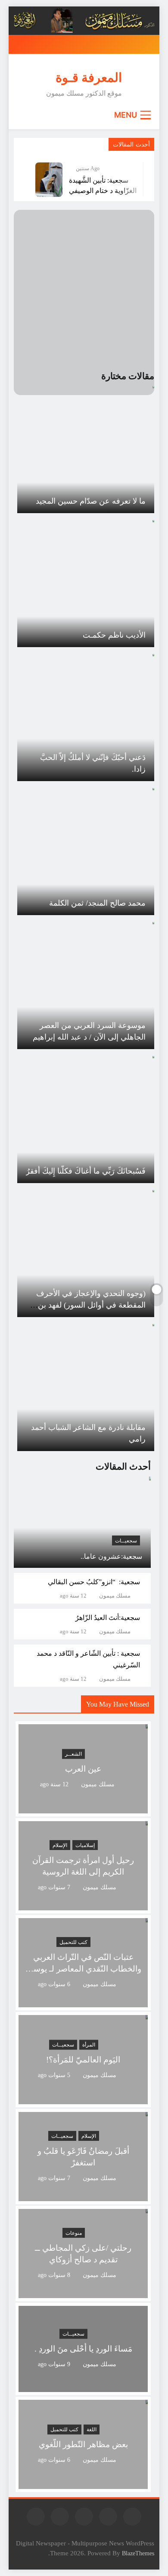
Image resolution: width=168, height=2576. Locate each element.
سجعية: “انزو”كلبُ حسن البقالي (94, 1582)
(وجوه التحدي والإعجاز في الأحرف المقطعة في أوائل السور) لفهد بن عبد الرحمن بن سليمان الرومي (91, 1305)
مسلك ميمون (115, 1596)
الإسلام (60, 1845)
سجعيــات (126, 1541)
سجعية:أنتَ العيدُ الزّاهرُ (108, 1618)
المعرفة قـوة (89, 78)
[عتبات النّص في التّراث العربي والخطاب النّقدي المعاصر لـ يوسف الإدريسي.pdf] (83, 2002)
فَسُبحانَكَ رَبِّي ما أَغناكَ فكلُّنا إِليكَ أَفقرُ (86, 1171)
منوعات (74, 2233)
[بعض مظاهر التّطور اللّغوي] (83, 2484)
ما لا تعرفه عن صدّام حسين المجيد (91, 501)
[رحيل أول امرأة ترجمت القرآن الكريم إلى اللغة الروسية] (83, 1905)
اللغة (92, 2430)
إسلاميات (85, 1845)
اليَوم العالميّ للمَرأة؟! (83, 2060)
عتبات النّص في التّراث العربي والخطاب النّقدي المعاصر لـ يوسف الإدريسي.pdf (83, 1969)
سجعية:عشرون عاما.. (111, 1556)
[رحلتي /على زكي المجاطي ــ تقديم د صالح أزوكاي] (83, 2293)
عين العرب (83, 1769)
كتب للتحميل (73, 1942)
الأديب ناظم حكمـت (114, 635)
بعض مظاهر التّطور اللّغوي (83, 2444)
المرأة (89, 2045)
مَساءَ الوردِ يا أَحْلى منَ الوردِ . (83, 2349)
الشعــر (73, 1754)
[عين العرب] (83, 1808)
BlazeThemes (138, 2553)
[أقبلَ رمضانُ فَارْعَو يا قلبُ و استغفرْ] (83, 2196)
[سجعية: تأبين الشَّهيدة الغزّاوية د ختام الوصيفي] (49, 180)
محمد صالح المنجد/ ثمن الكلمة (97, 903)
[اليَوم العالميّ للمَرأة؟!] (83, 2099)
